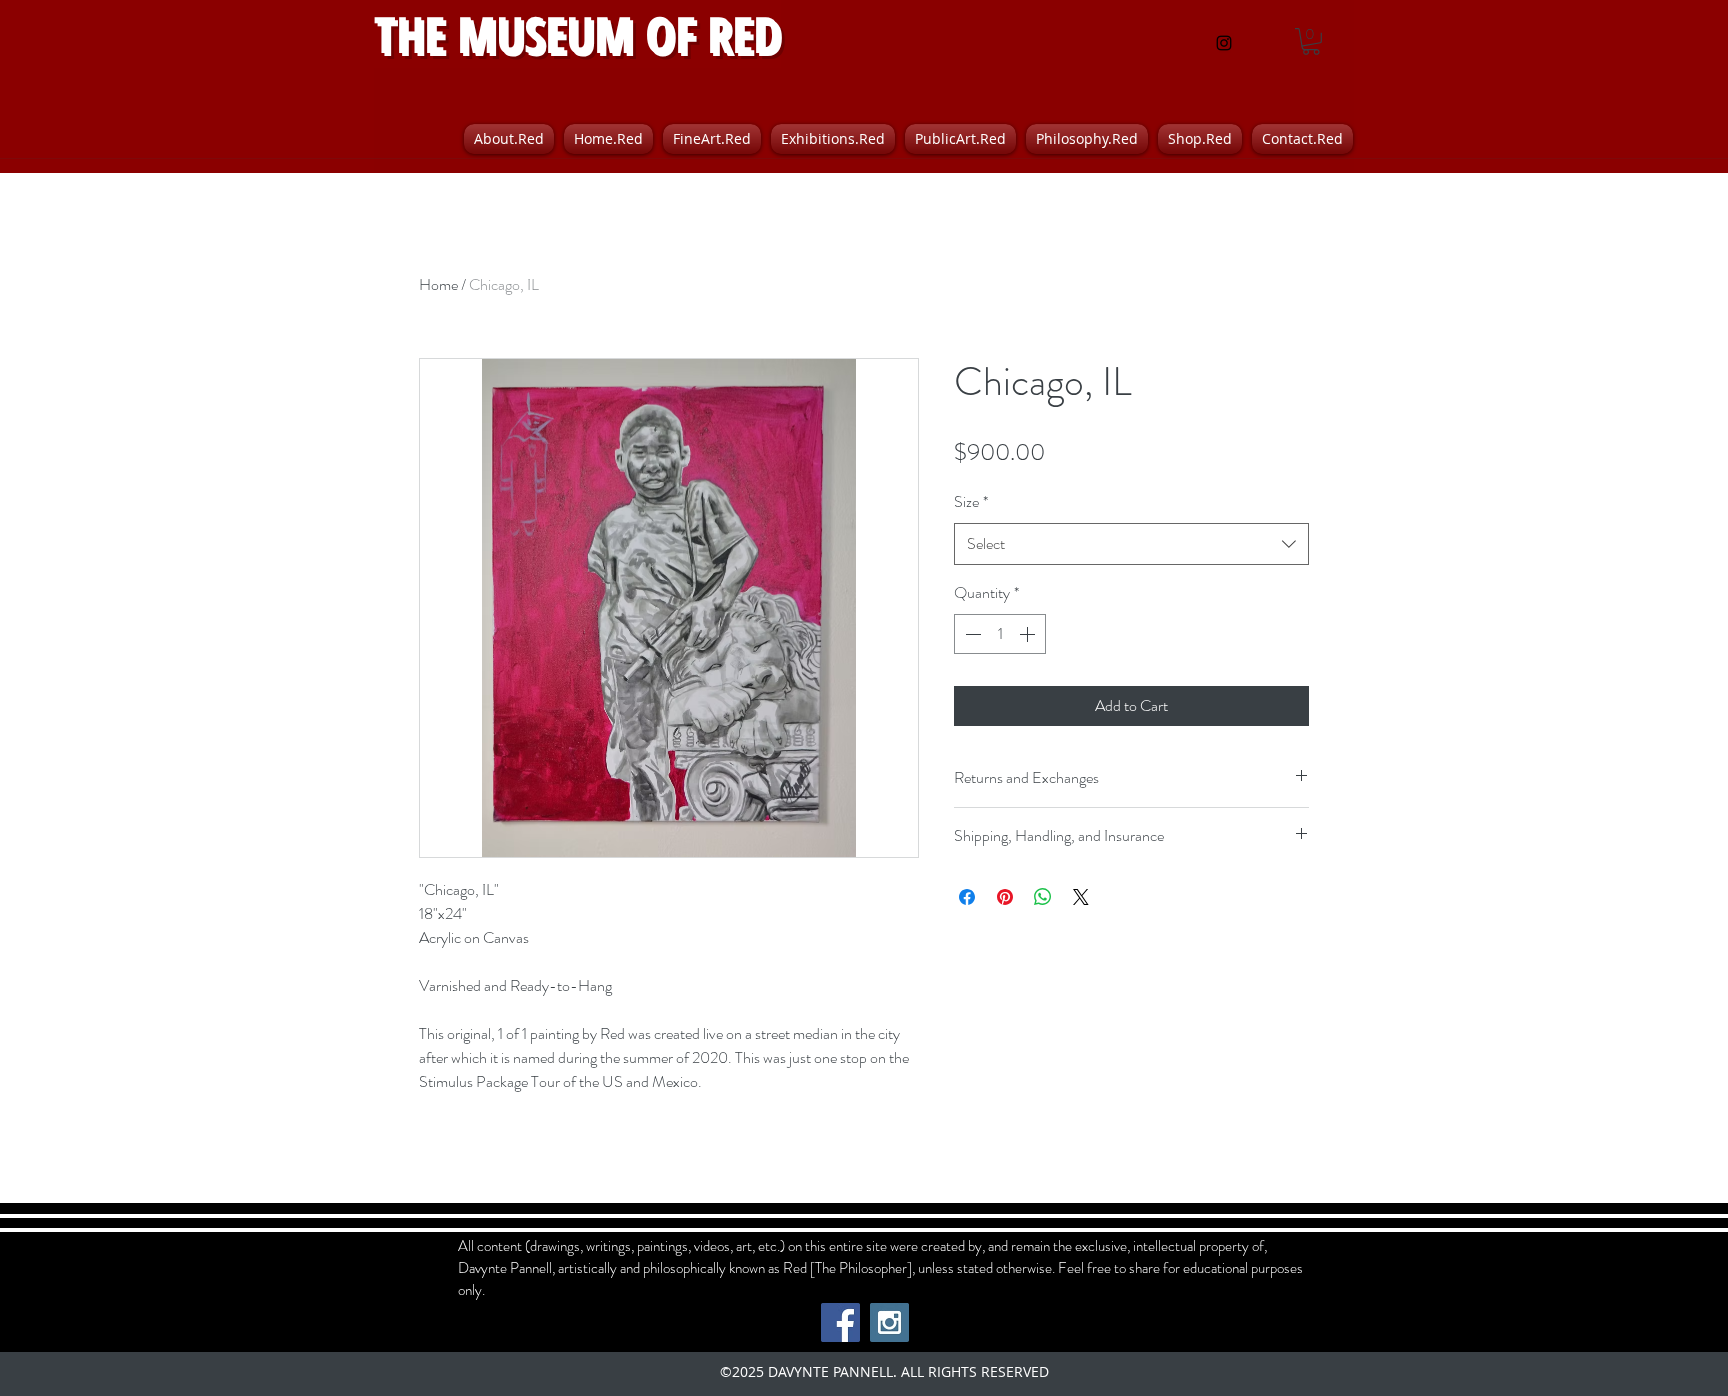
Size (971, 501)
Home (438, 284)
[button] (1311, 41)
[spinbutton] (1000, 634)
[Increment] (1029, 634)
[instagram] (1224, 43)
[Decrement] (971, 634)
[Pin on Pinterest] (1005, 897)
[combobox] (1131, 544)
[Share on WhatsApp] (1043, 897)
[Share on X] (1081, 897)
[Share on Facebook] (967, 897)
